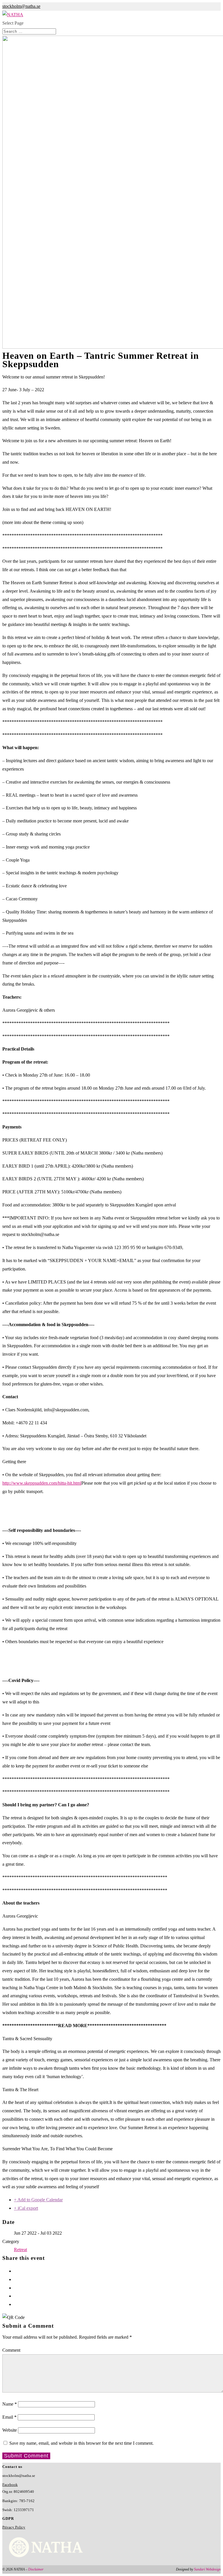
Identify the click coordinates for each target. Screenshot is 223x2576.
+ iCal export (26, 2208)
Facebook (10, 2485)
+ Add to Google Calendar (38, 2200)
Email (9, 2417)
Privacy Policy (14, 2527)
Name (10, 2404)
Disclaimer (36, 2569)
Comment (11, 2350)
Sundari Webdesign (207, 2569)
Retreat (20, 2250)
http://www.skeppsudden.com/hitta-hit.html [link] (42, 1483)
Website (10, 2430)
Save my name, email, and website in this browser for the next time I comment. (81, 2443)
